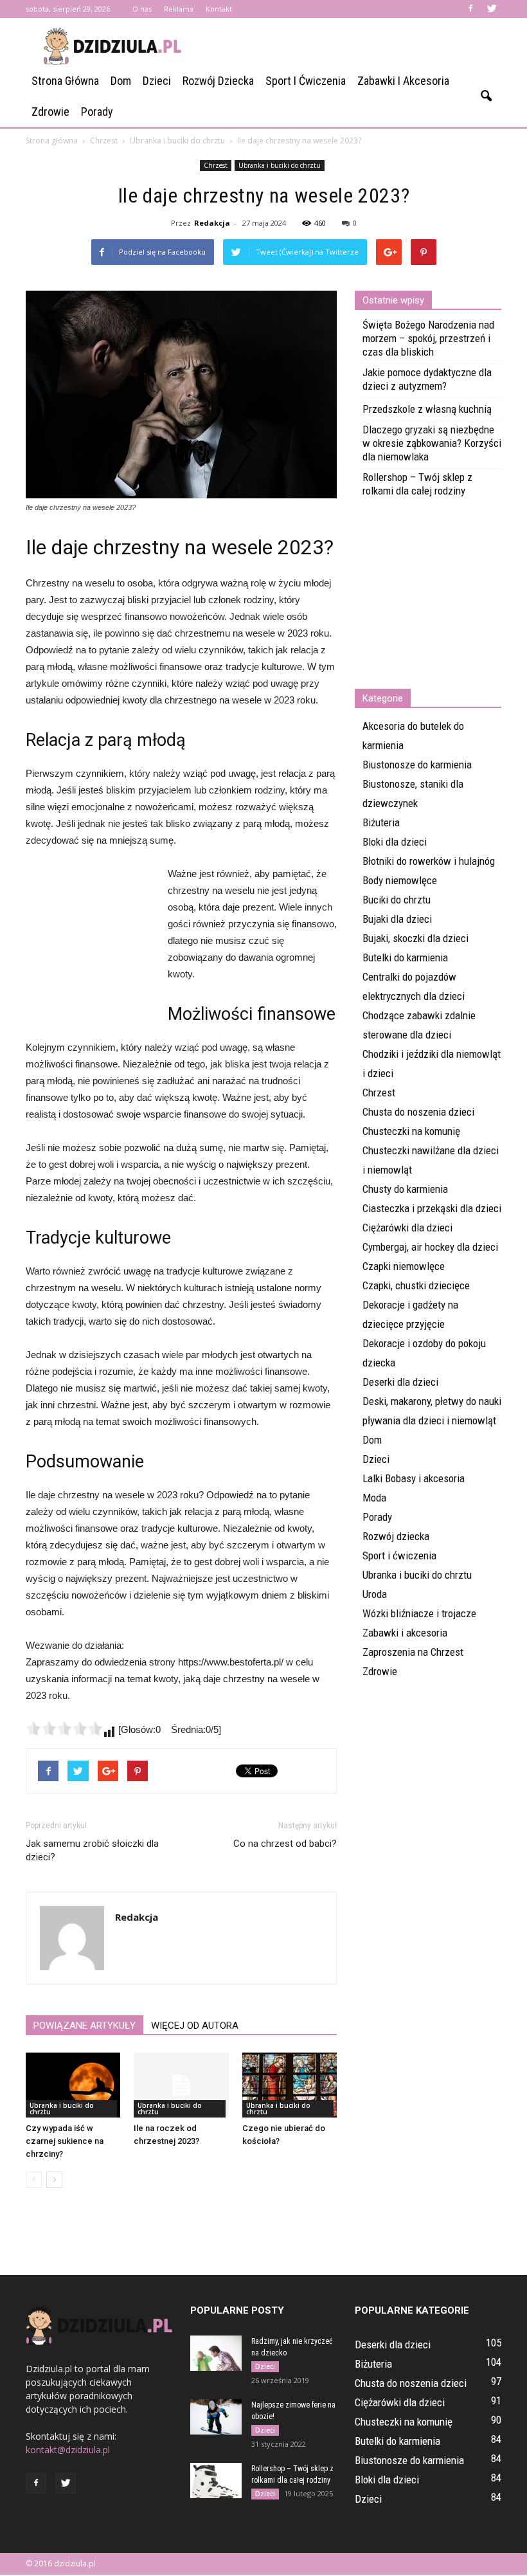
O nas (142, 9)
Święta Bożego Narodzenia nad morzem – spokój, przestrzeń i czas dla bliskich (428, 338)
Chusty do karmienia (405, 1189)
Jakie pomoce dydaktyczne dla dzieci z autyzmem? (427, 379)
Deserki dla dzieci (400, 1382)
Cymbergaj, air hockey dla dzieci (430, 1247)
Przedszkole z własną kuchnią (427, 409)
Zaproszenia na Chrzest (413, 1652)
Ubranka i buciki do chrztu (280, 165)
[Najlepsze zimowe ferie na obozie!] (216, 2417)
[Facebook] (470, 9)
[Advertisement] (350, 46)
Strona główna (65, 81)
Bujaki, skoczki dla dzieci (415, 938)
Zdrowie (50, 112)
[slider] (64, 1728)
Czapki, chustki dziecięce (416, 1285)
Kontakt (219, 9)
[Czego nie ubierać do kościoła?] (290, 2085)
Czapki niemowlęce (404, 1266)
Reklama (179, 9)
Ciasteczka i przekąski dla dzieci (432, 1208)
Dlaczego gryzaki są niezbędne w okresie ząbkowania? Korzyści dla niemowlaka (432, 443)
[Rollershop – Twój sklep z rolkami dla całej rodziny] (216, 2481)
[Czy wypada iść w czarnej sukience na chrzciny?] (73, 2085)
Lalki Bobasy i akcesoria (414, 1478)
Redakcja (212, 223)
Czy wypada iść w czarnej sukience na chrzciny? (65, 2141)
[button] (486, 96)
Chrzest (216, 165)
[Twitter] (492, 9)
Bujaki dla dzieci (397, 919)
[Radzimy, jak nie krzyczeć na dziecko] (216, 2353)
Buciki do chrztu (397, 900)
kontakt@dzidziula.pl (68, 2450)
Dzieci (157, 81)
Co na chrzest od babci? (285, 1844)
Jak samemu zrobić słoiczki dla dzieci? (92, 1850)
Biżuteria (381, 822)
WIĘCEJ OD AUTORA (195, 2026)
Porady (97, 112)
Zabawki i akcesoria (403, 81)
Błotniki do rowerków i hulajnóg (429, 861)
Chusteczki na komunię (411, 1131)
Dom (121, 81)
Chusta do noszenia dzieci (418, 1112)
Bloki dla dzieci (395, 842)
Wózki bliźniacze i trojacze (419, 1613)
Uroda (375, 1594)
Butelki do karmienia (405, 957)
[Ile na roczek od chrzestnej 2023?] (181, 2085)
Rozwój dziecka (218, 81)
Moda (374, 1498)
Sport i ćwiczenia (306, 81)
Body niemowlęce (400, 880)
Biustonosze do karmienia (417, 765)
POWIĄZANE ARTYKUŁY (85, 2026)
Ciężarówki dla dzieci (407, 1228)
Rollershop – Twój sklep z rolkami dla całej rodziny (417, 484)
